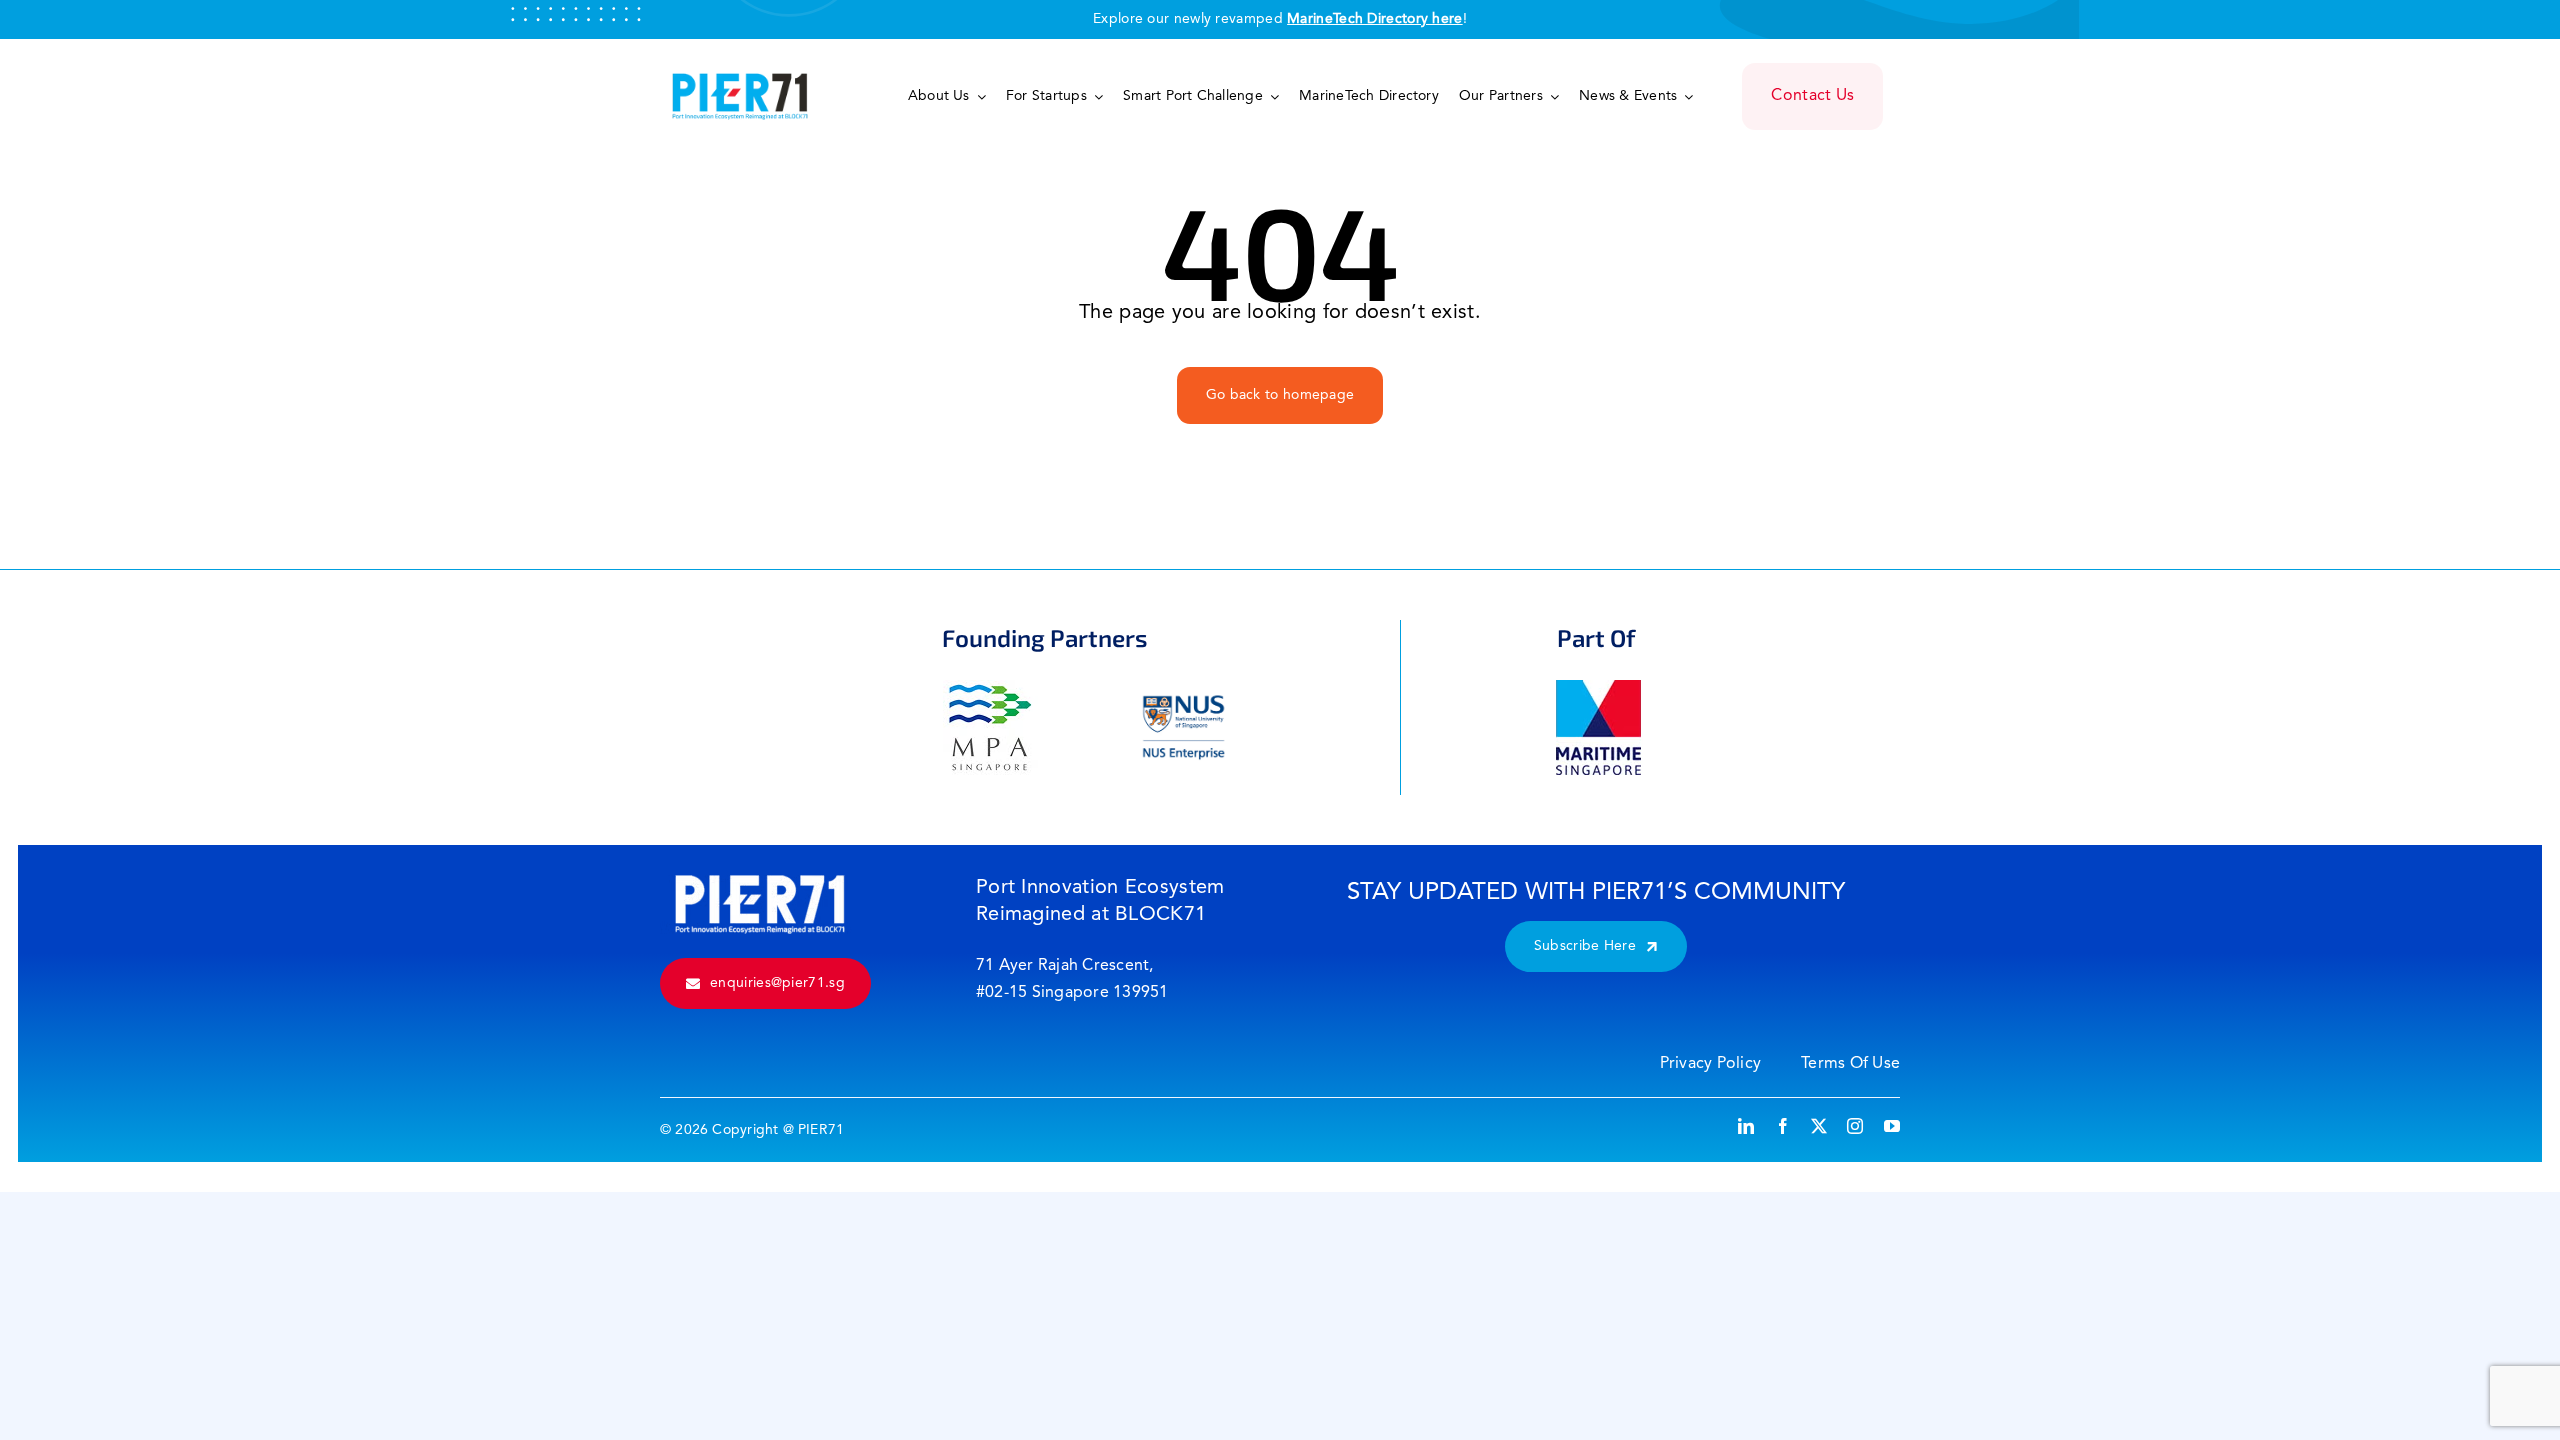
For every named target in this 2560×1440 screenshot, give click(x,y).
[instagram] (1855, 1126)
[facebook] (1783, 1126)
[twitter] (1819, 1126)
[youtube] (1892, 1126)
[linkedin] (1746, 1126)
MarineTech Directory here (1375, 19)
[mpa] (990, 690)
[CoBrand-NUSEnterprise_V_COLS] (1183, 690)
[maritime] (1598, 690)
